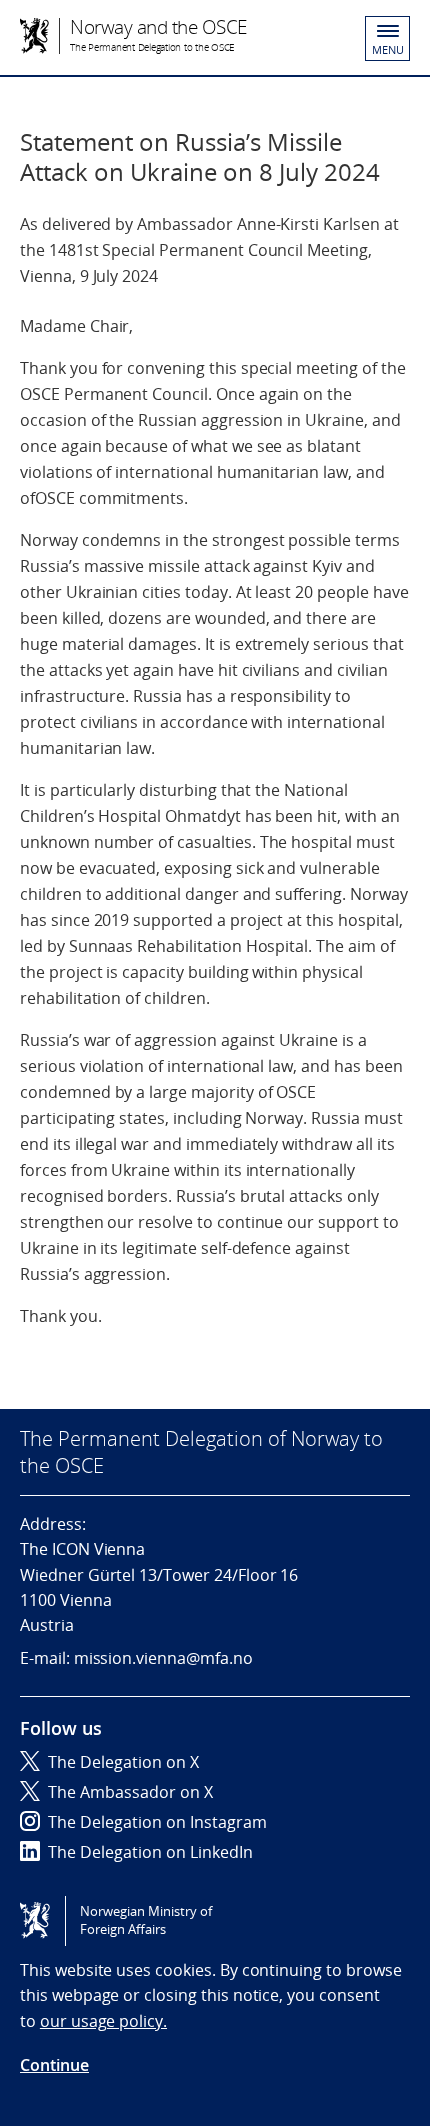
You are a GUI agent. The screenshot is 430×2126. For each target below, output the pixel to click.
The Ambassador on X (130, 1792)
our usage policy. (103, 2021)
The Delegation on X (123, 1762)
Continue (54, 2065)
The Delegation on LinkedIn (150, 1852)
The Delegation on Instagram (157, 1822)
